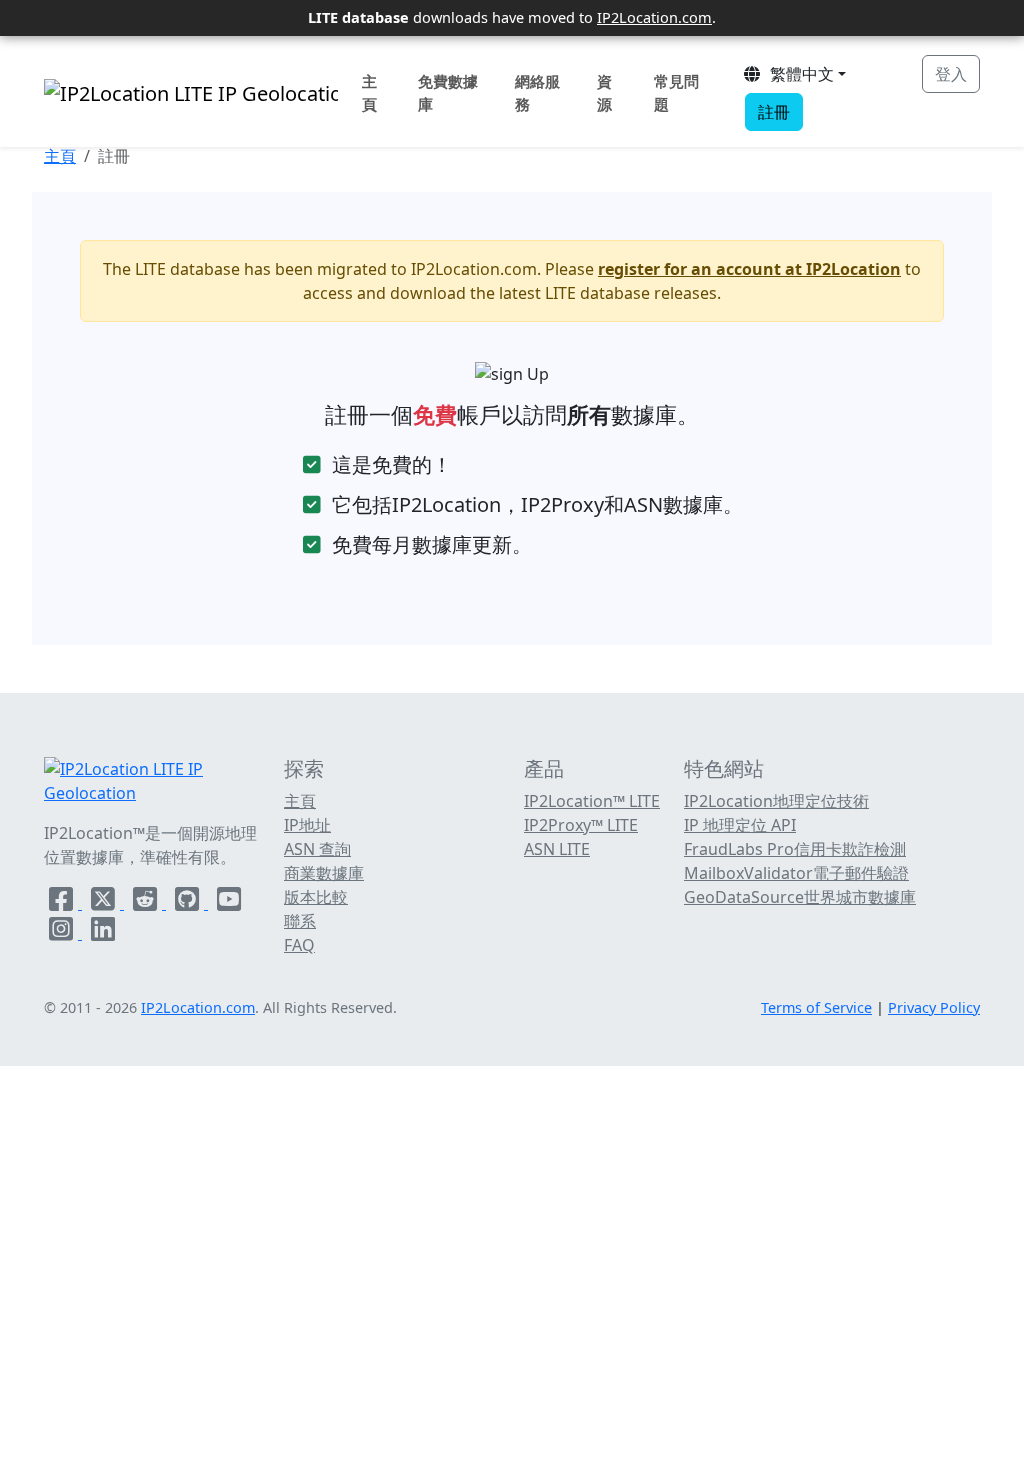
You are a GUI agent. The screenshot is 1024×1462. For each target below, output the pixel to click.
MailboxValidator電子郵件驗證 (796, 873)
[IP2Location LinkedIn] (103, 933)
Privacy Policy (934, 1007)
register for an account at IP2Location (749, 269)
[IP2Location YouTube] (229, 903)
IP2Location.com (654, 17)
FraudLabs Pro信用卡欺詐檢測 (795, 849)
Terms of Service (816, 1007)
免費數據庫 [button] (448, 92)
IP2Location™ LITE (592, 801)
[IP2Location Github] (189, 903)
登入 (951, 74)
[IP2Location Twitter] (105, 903)
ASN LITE (557, 849)
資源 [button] (604, 92)
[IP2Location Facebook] (63, 903)
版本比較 (316, 897)
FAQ (299, 945)
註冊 (774, 112)
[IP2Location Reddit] (147, 903)
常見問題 (676, 92)
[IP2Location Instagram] (63, 933)
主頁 (369, 92)
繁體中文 (798, 74)
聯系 (300, 921)
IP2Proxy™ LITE (581, 825)
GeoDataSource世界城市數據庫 (800, 897)
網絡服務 (537, 92)
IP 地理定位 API (740, 825)
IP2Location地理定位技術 (776, 801)
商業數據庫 (324, 873)
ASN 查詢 (317, 849)
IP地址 (307, 825)
